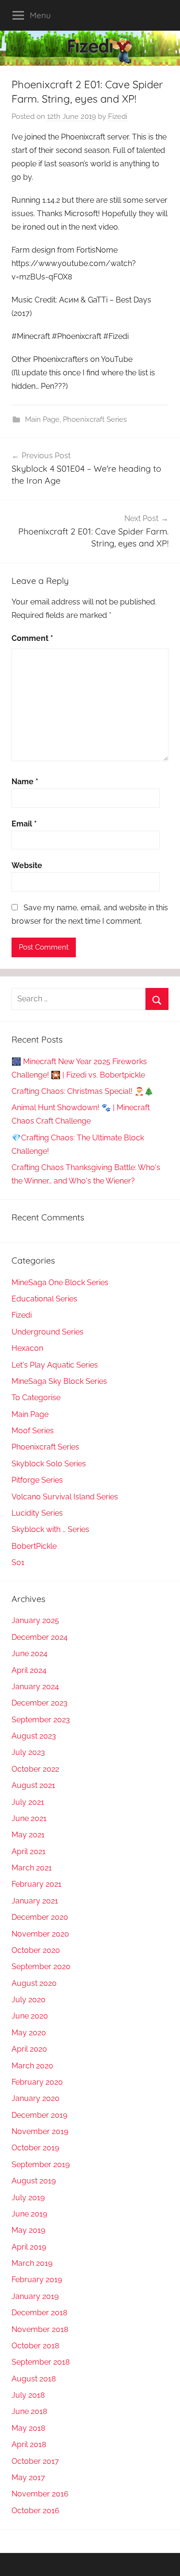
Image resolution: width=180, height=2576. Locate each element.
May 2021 (28, 1835)
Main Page (42, 419)
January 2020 (36, 2098)
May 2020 (29, 2033)
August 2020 (34, 1983)
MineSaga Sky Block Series (59, 1381)
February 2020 (37, 2082)
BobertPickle (34, 1546)
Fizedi (118, 116)
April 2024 (29, 1670)
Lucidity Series (37, 1513)
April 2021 (29, 1851)
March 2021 (32, 1868)
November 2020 (40, 1934)
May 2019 (28, 2230)
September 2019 (41, 2164)
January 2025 (35, 1620)
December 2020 (40, 1917)
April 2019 (29, 2247)
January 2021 (35, 1901)
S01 (18, 1562)
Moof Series (33, 1431)
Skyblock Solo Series (49, 1464)
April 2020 (29, 2049)
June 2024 (30, 1654)
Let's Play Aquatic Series (55, 1365)
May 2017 (28, 2477)
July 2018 (28, 2395)
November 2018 (40, 2329)
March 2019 (32, 2263)
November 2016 (40, 2494)
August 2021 (33, 1785)
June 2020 (30, 2016)
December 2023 (40, 1703)
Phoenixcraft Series (95, 419)
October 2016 (36, 2511)
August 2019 (34, 2181)
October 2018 (35, 2346)
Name (25, 782)
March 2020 (32, 2066)
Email (24, 824)
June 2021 (29, 1818)
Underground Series (48, 1332)
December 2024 (40, 1637)
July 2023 (28, 1752)
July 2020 (29, 2000)
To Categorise (36, 1398)
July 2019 (28, 2198)
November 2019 (40, 2131)
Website (27, 865)
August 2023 (34, 1736)
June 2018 (29, 2411)
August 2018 (34, 2379)
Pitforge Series (37, 1480)
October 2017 (35, 2461)
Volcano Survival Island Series (65, 1497)
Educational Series (44, 1299)
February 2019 (37, 2280)
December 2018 (39, 2313)
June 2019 (29, 2214)
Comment (32, 638)
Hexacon (27, 1348)
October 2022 (35, 1769)
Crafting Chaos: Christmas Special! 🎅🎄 (83, 1091)
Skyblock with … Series (50, 1529)
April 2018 (29, 2444)
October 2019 (35, 2148)
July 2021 (28, 1802)
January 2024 (35, 1687)
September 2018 (41, 2362)
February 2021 (36, 1884)
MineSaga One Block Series (60, 1282)
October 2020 (36, 1950)
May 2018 (28, 2428)
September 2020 (41, 1967)
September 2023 (41, 1720)
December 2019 (39, 2115)
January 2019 (35, 2296)
